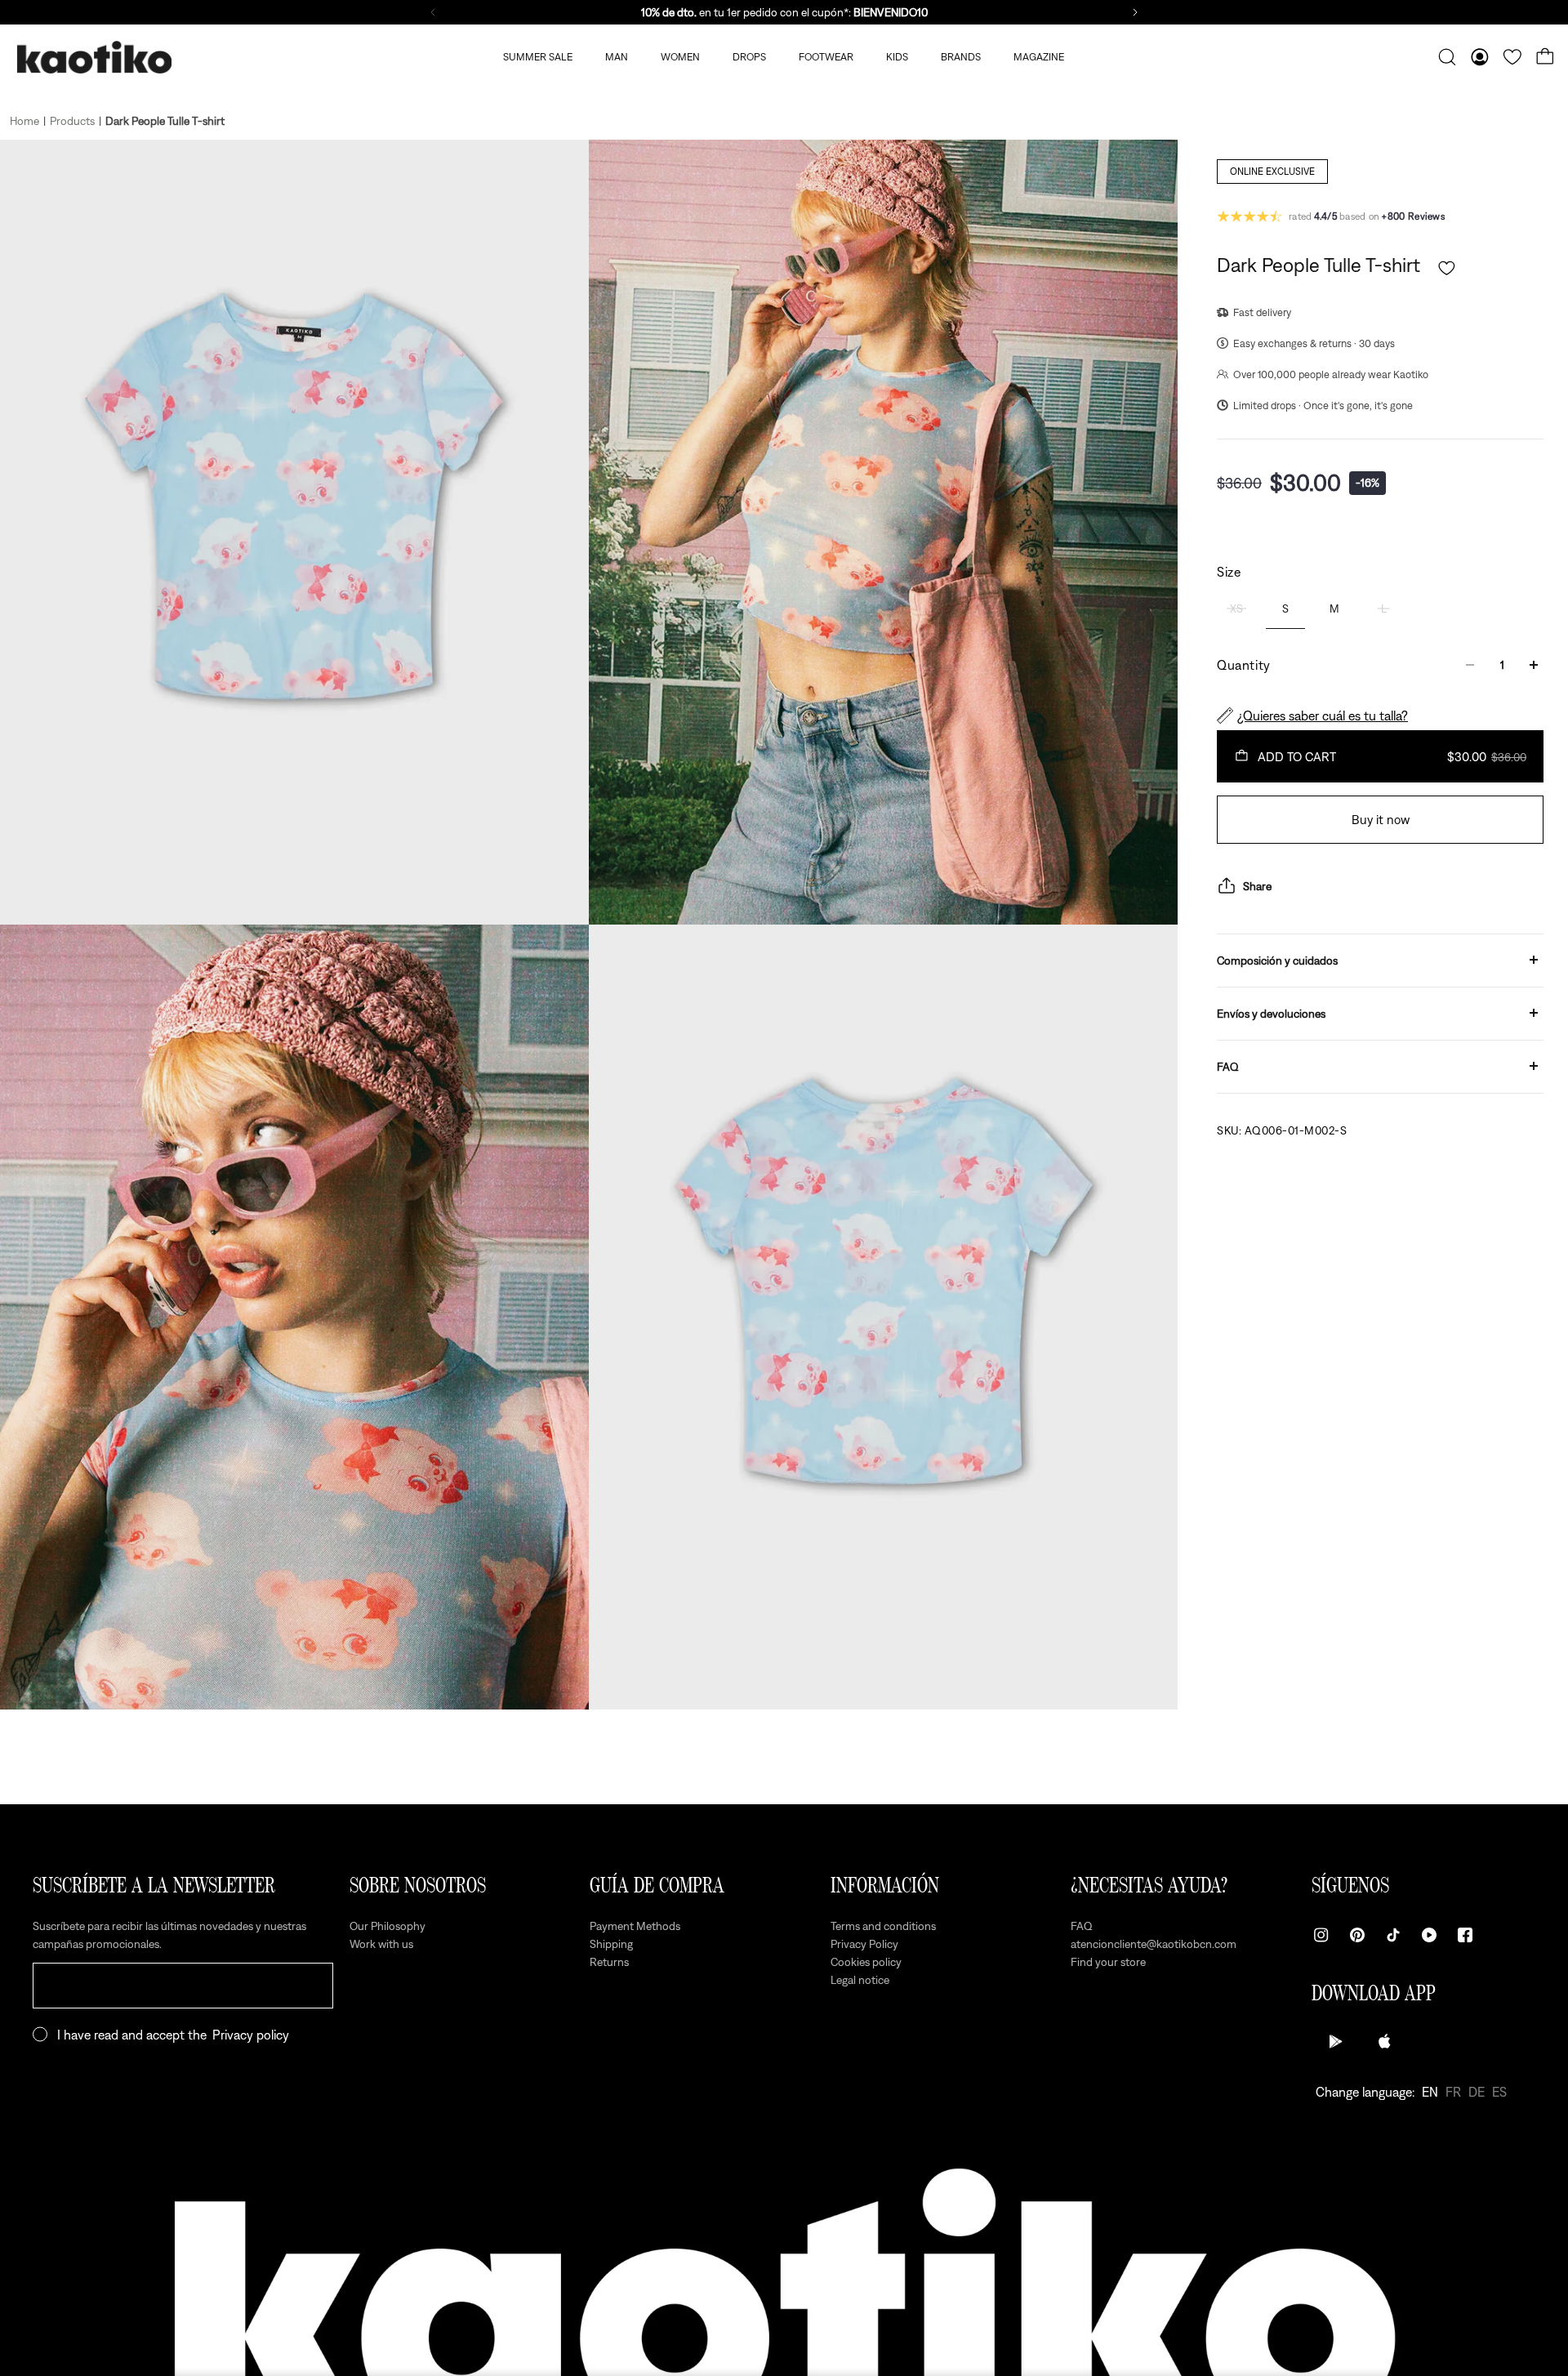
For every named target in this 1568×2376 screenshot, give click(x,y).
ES (1499, 2092)
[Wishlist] (1512, 57)
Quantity (1244, 665)
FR (1453, 2092)
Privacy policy (251, 2035)
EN (1430, 2092)
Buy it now (1381, 819)
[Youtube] (1429, 1935)
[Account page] (1480, 57)
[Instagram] (1321, 1935)
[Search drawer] (1447, 57)
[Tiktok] (1393, 1935)
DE (1477, 2092)
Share (1257, 885)
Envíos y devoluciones (1271, 1013)
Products (72, 121)
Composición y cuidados (1277, 960)
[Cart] (1545, 57)
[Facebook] (1465, 1935)
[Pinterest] (1357, 1935)
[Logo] (94, 58)
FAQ (1228, 1066)
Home (24, 121)
